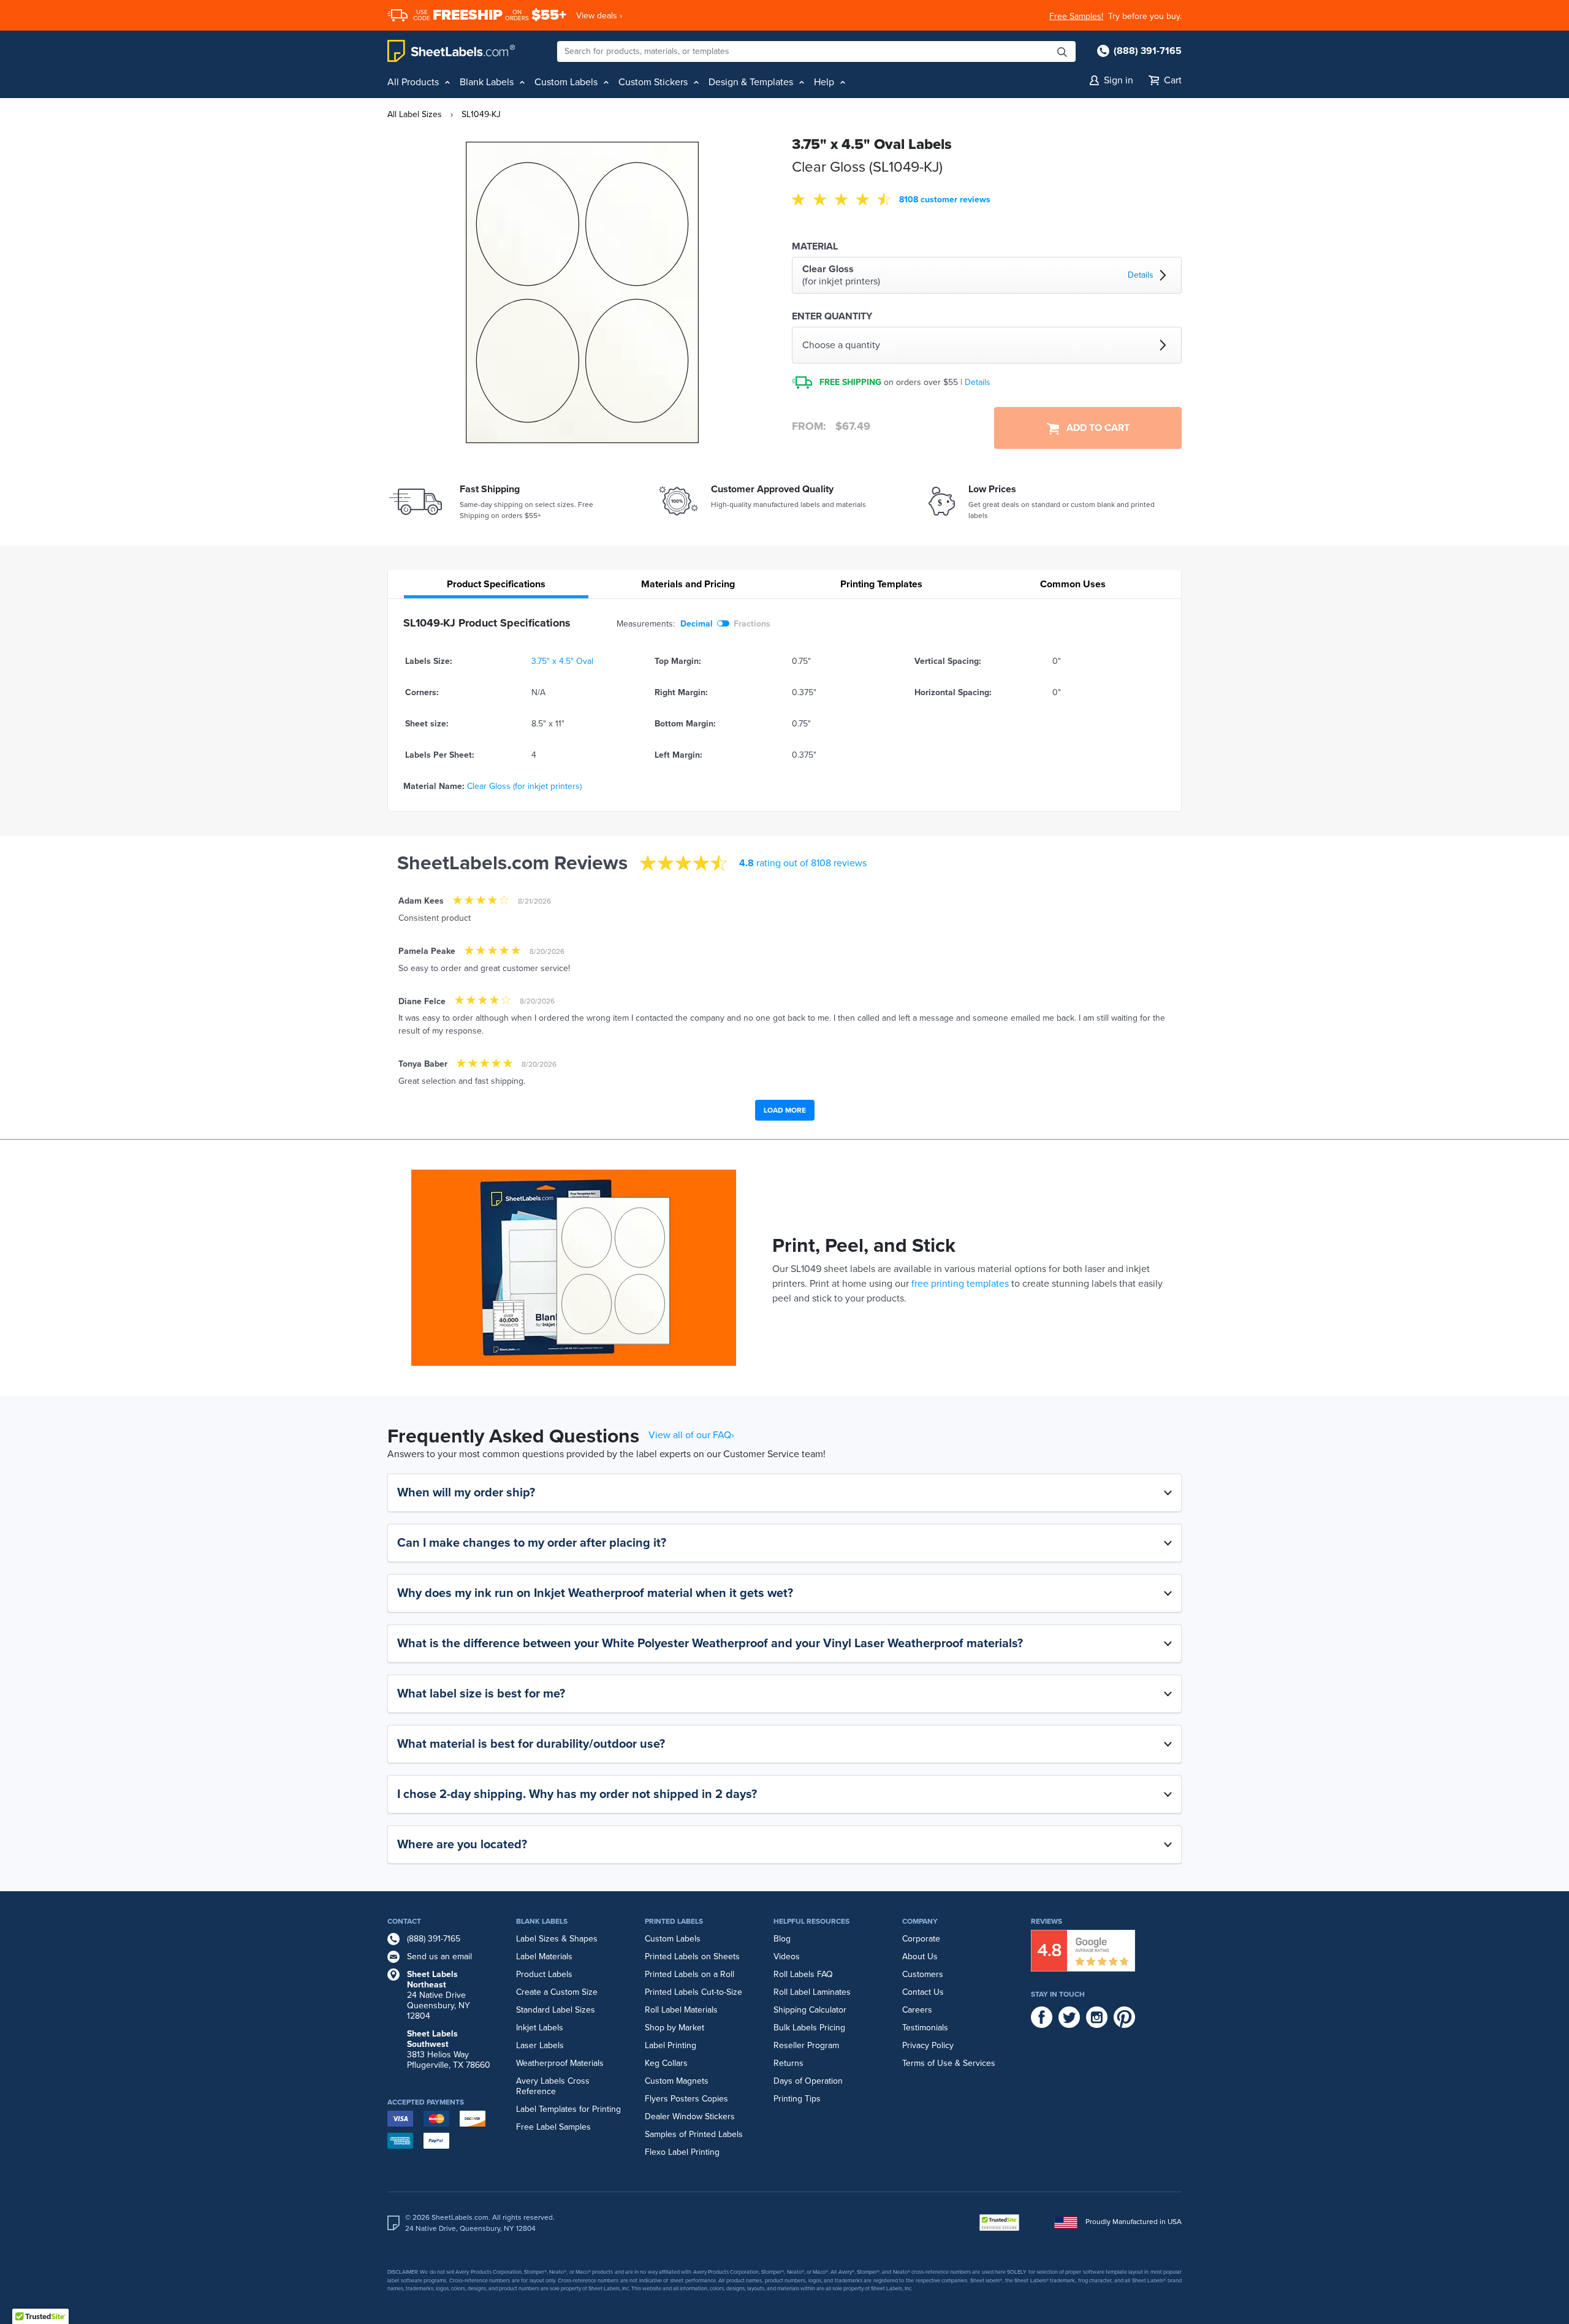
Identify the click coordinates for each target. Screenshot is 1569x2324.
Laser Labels (540, 2045)
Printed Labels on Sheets (692, 1956)
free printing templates (960, 1284)
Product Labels (544, 1974)
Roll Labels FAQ (803, 1974)
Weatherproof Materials (560, 2063)
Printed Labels (674, 1921)
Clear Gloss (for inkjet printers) (524, 786)
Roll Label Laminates (812, 1992)
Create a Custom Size (557, 1992)
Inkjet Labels (540, 2028)
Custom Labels (673, 1939)
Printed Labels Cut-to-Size (693, 1992)
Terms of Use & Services (949, 2063)
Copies (715, 2099)
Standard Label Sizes (556, 2010)
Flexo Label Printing (682, 2152)
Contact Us (923, 1992)
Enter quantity (832, 316)
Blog (782, 1939)
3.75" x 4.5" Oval (562, 661)
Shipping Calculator (810, 2010)
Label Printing (671, 2045)
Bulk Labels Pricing (809, 2028)
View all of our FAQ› (691, 1435)
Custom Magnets (677, 2081)
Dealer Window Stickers (690, 2116)
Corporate (921, 1939)
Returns (788, 2063)
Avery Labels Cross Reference (553, 2086)
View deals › (599, 16)
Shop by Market (674, 2028)
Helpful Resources (811, 1921)
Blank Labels (542, 1921)
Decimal (697, 624)
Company (920, 1921)
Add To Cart (1094, 428)
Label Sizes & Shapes (557, 1939)
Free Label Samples (553, 2127)
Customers (923, 1974)
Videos (787, 1956)
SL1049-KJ (481, 114)
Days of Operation (808, 2081)
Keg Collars (666, 2063)
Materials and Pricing (688, 584)
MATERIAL (815, 246)
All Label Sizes (415, 114)
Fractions (752, 624)
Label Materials (544, 1956)
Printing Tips (797, 2099)
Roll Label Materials (681, 2010)
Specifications (496, 584)
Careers (917, 2010)
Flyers (656, 2099)
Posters (685, 2099)
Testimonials (925, 2028)
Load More (785, 1110)
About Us (920, 1956)
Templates (881, 584)
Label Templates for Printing (568, 2109)
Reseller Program (806, 2045)
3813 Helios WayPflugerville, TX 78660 (449, 2049)
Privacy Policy (928, 2045)
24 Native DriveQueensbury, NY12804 (439, 1995)
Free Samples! (1076, 16)
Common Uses (1073, 584)
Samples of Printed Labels (694, 2134)
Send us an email (439, 1956)
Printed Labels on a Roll (690, 1974)
